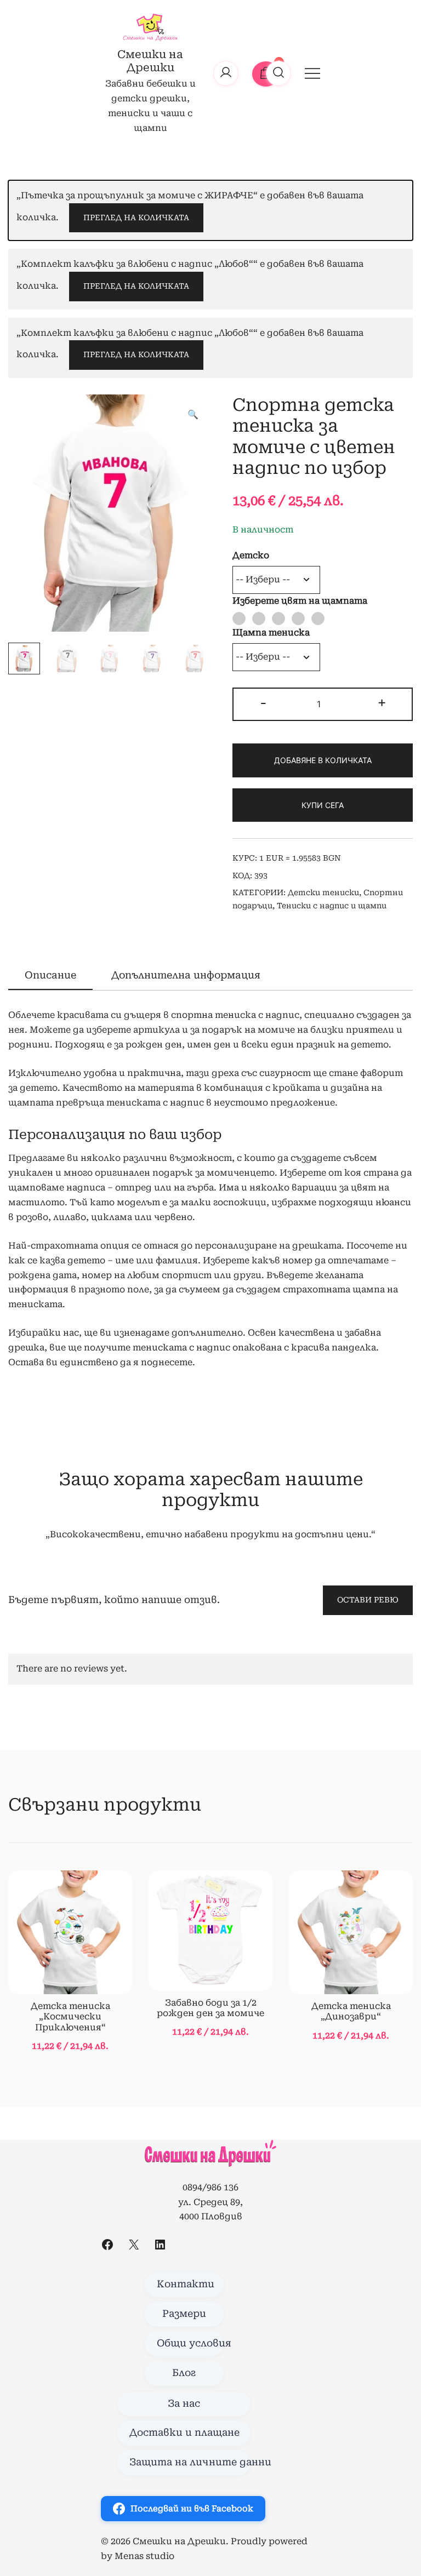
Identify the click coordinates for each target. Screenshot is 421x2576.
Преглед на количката (136, 217)
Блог (184, 2373)
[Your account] (226, 73)
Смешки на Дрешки (150, 61)
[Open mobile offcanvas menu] (312, 73)
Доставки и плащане (184, 2432)
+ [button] (382, 703)
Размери (184, 2314)
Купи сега (323, 805)
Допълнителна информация (186, 975)
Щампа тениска (271, 632)
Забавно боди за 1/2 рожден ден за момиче (210, 2008)
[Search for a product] (278, 73)
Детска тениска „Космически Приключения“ (70, 2016)
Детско (251, 555)
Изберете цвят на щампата (300, 601)
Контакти (186, 2284)
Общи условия (190, 2343)
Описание (50, 975)
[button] (193, 415)
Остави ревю (368, 1600)
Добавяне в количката (323, 760)
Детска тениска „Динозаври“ (351, 2011)
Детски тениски (323, 892)
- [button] (263, 703)
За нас (184, 2403)
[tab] (50, 976)
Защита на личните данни (190, 2462)
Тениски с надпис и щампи (332, 906)
